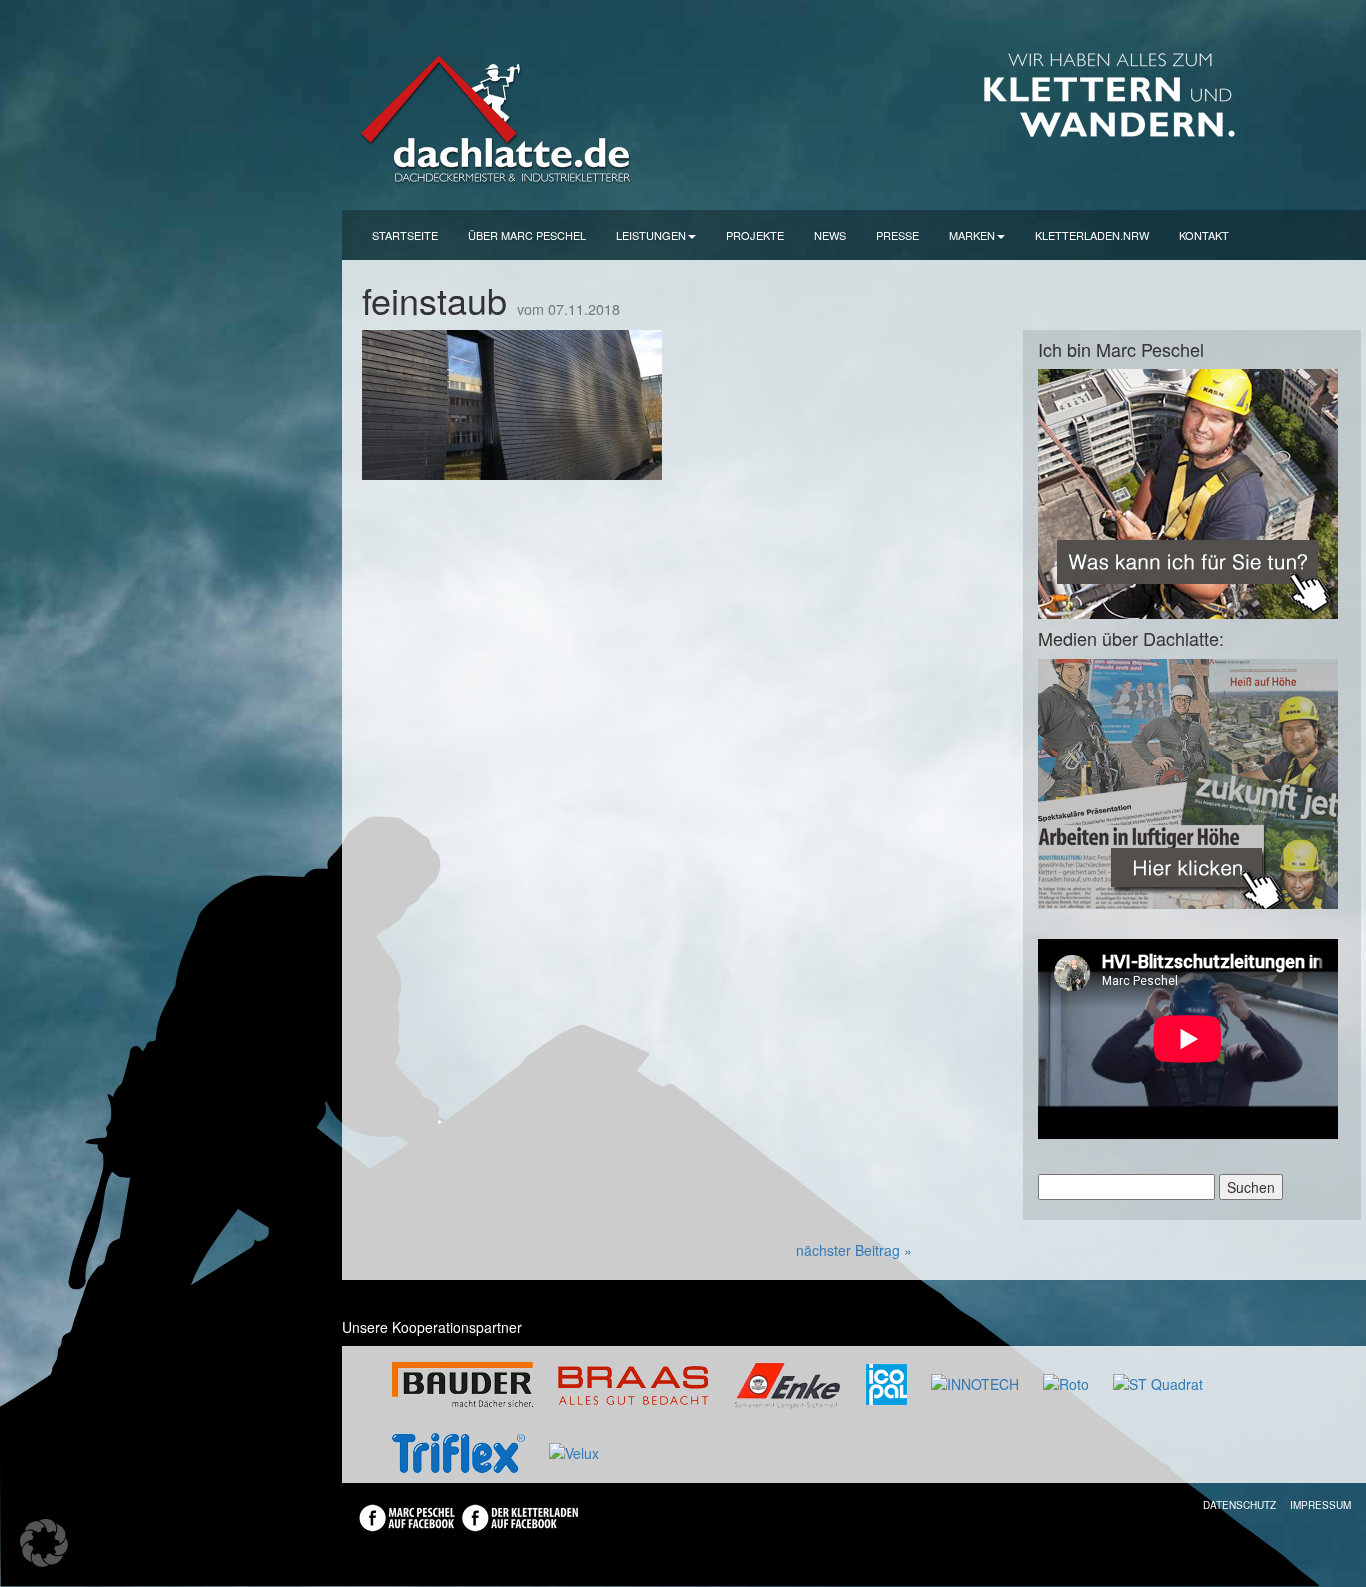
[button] (44, 1543)
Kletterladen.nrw (1092, 235)
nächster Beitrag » (854, 1250)
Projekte (755, 235)
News (830, 235)
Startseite (405, 235)
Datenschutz (1239, 1505)
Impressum (1320, 1505)
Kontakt (1204, 235)
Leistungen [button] (651, 235)
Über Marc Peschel (527, 235)
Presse (897, 235)
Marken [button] (972, 235)
